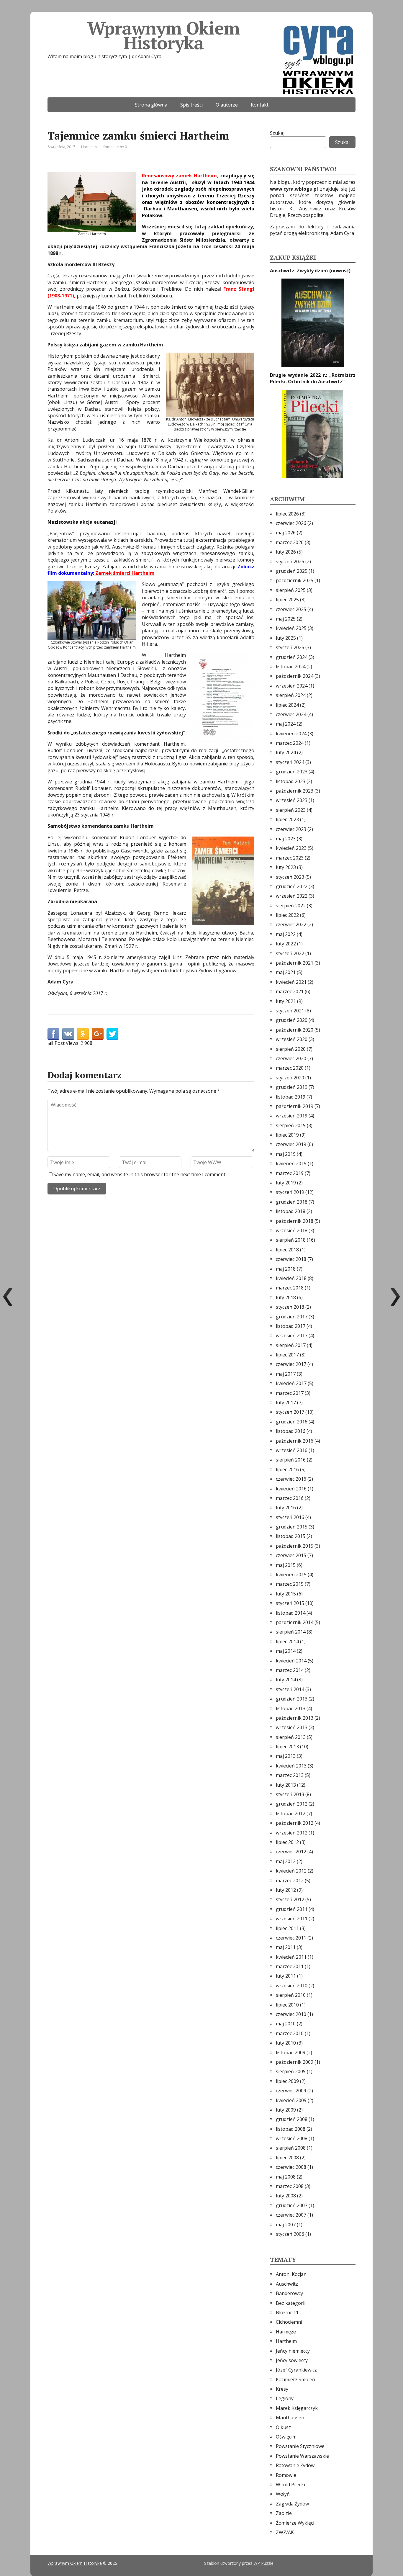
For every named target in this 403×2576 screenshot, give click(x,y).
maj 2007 (286, 2225)
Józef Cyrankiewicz (296, 2370)
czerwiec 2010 (291, 2014)
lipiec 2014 (287, 1641)
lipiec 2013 (287, 1747)
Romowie (286, 2475)
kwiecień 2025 (291, 628)
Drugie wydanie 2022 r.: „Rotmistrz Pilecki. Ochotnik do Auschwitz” (313, 378)
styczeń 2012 (290, 1899)
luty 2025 (286, 638)
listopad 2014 (291, 1613)
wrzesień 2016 (292, 1450)
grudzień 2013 (292, 1699)
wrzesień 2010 (292, 1986)
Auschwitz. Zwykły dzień (300, 271)
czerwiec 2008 (291, 2167)
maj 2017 (286, 1374)
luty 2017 (286, 1402)
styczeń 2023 (290, 877)
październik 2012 (295, 1823)
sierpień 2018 (291, 1240)
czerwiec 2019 (291, 1144)
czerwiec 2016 (291, 1479)
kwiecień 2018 (291, 1278)
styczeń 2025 (290, 647)
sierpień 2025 (291, 590)
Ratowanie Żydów (295, 2465)
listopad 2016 (291, 1431)
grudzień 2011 (292, 1909)
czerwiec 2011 (291, 1938)
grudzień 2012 (292, 1804)
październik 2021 (295, 963)
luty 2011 (286, 1976)
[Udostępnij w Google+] (98, 1034)
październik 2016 (295, 1441)
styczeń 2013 (290, 1794)
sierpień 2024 (291, 695)
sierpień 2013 (291, 1737)
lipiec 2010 (287, 2005)
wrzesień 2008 (292, 2138)
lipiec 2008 (287, 2158)
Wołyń (283, 2494)
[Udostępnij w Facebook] (53, 1034)
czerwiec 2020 (291, 1058)
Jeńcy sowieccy (292, 2360)
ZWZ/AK (285, 2532)
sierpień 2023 (291, 810)
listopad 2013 (291, 1708)
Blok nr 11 (287, 2312)
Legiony (285, 2398)
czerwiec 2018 (291, 1259)
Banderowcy (289, 2293)
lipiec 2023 (287, 819)
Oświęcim (286, 2437)
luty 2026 (286, 552)
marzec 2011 (290, 1966)
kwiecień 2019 (291, 1163)
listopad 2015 (291, 1536)
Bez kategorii (291, 2303)
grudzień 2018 (292, 1202)
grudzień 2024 (292, 657)
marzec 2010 (290, 2033)
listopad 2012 (291, 1814)
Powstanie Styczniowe (300, 2446)
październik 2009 (295, 2062)
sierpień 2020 (291, 1049)
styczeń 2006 (290, 2234)
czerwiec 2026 (291, 523)
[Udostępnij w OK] (83, 1034)
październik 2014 (295, 1622)
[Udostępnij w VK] (68, 1034)
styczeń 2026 (290, 562)
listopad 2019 (291, 1097)
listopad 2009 (291, 2053)
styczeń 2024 (290, 762)
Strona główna (151, 105)
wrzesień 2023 (292, 800)
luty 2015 (286, 1594)
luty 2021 (286, 1001)
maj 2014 (286, 1651)
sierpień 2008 (291, 2148)
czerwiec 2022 (291, 924)
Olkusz (283, 2427)
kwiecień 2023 (291, 848)
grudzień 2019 (292, 1087)
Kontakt (260, 105)
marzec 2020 (290, 1068)
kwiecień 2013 (291, 1766)
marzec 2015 (290, 1584)
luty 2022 (286, 944)
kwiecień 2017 (291, 1383)
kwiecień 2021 (291, 982)
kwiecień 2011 (291, 1957)
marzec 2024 (290, 743)
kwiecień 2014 (291, 1661)
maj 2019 (286, 1154)
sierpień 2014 (291, 1632)
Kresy (282, 2389)
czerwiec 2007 (291, 2215)
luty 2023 (286, 867)
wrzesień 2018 (292, 1230)
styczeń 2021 (290, 1011)
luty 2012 (286, 1890)
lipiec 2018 (287, 1250)
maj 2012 (286, 1861)
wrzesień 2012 (292, 1833)
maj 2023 (286, 839)
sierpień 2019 (291, 1125)
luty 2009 (286, 2110)
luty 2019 (286, 1183)
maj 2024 (286, 724)
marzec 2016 (290, 1498)
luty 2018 (286, 1297)
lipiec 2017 (287, 1355)
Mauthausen (290, 2418)
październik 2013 (295, 1718)
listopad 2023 (291, 781)
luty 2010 (286, 2043)
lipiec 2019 (287, 1135)
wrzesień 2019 (292, 1116)
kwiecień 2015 (291, 1575)
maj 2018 (286, 1269)
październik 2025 (295, 580)
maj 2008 (286, 2177)
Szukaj (277, 133)
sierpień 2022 (291, 906)
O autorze (227, 105)
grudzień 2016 (292, 1422)
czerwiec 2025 (291, 609)
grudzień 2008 (292, 2119)
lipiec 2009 (287, 2081)
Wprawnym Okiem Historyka (163, 35)
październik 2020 (295, 1030)
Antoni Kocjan (291, 2274)
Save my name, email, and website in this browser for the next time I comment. (140, 1174)
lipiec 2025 (287, 600)
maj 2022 (286, 934)
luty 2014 (286, 1680)
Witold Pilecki (290, 2485)
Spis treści (191, 105)
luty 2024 (286, 752)
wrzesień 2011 (292, 1919)
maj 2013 (286, 1756)
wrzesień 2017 (292, 1336)
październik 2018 (295, 1221)
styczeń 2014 (290, 1689)
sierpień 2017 (291, 1345)
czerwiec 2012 (291, 1852)
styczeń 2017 (290, 1412)
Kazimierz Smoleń (295, 2379)
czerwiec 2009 (291, 2091)
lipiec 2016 (287, 1469)
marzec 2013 (290, 1775)
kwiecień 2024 (291, 734)
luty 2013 (286, 1785)
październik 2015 (295, 1546)
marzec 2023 (290, 858)
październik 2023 (295, 791)
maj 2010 (286, 2024)
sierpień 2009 (291, 2071)
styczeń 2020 (290, 1078)
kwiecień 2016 (291, 1489)
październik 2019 (295, 1106)
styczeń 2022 (290, 953)
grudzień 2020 (292, 1020)
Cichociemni (289, 2322)
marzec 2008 (290, 2186)
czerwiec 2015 (291, 1555)
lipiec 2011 (287, 1928)
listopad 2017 (291, 1326)
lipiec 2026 (287, 514)
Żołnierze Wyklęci (295, 2523)
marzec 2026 (290, 542)
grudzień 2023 (292, 772)
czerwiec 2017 (291, 1364)
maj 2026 (286, 533)
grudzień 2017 (292, 1317)
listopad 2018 (291, 1211)
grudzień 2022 (292, 886)
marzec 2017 (290, 1393)
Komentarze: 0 (115, 147)
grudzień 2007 (292, 2205)
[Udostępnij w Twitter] (112, 1034)
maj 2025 (286, 619)
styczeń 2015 (290, 1603)
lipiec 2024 (287, 705)
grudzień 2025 (292, 571)
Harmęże (286, 2332)
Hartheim (89, 147)
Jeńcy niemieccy (293, 2351)
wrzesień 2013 (292, 1727)
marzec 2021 (290, 991)
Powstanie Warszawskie (302, 2456)
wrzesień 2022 (292, 896)
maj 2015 (286, 1565)
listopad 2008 (291, 2129)
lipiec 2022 (287, 915)
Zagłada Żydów (292, 2504)
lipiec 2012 (287, 1842)
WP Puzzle (263, 2563)
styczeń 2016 (290, 1517)
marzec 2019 (290, 1173)
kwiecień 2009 (291, 2100)
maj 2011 (286, 1947)
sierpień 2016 (291, 1460)
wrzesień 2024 (292, 686)
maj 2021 (286, 972)
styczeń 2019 (290, 1192)
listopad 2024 (291, 667)
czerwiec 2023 (291, 829)
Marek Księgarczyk (297, 2408)
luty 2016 (286, 1508)
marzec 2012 (290, 1881)
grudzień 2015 (292, 1527)
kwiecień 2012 (291, 1871)
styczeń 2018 (290, 1307)
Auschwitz (287, 2284)
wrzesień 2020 (292, 1039)
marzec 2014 (290, 1670)
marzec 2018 (290, 1288)
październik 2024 (295, 676)
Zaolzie (284, 2513)
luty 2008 (286, 2196)
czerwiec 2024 (291, 714)
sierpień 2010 (291, 1995)
